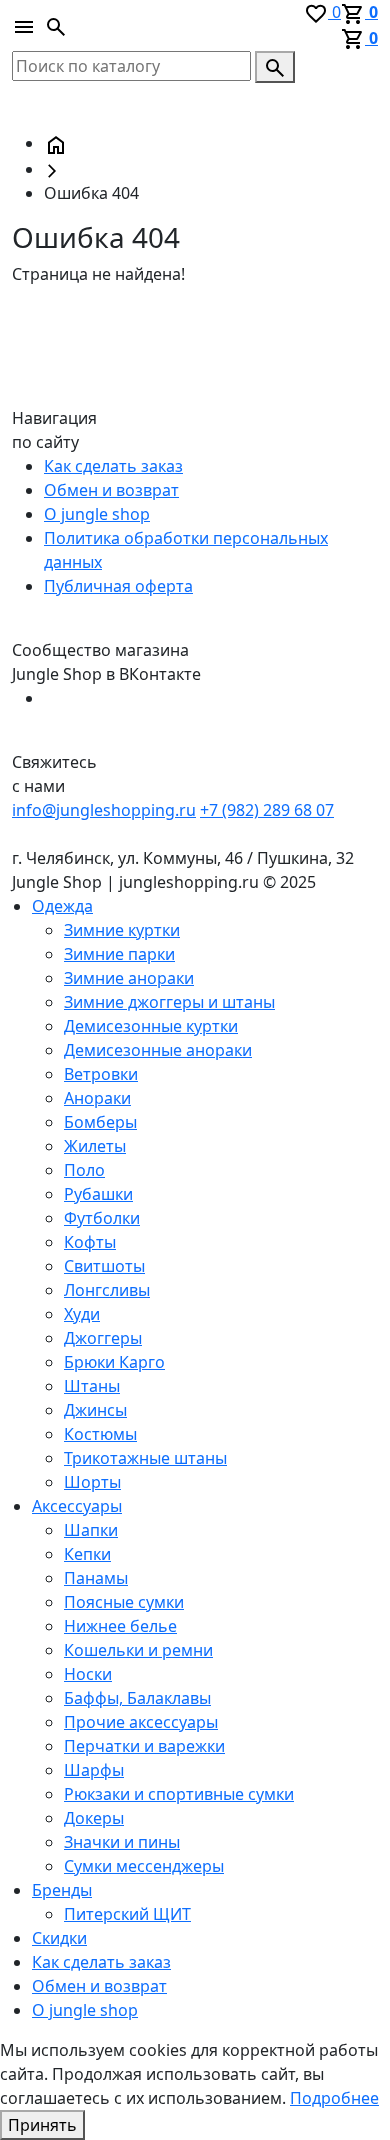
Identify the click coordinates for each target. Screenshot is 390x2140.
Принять (42, 2125)
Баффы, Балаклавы (137, 1698)
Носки (88, 1674)
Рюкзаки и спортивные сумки (179, 1794)
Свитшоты (104, 1266)
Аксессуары (77, 1506)
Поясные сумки (124, 1602)
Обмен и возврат (111, 490)
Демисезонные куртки (151, 1026)
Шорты (92, 1482)
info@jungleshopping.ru (104, 810)
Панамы (96, 1578)
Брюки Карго (114, 1362)
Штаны (92, 1386)
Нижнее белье (120, 1626)
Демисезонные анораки (158, 1050)
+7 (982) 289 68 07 (267, 810)
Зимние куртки (122, 930)
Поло (84, 1170)
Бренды (62, 1890)
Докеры (94, 1818)
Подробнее (334, 2098)
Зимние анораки (129, 978)
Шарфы (94, 1770)
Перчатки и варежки (144, 1746)
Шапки (91, 1530)
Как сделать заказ (113, 466)
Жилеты (95, 1146)
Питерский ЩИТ (127, 1914)
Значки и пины (122, 1842)
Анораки (97, 1098)
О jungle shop (97, 514)
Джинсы (95, 1410)
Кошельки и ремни (138, 1650)
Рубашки (98, 1194)
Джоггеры (103, 1338)
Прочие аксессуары (141, 1722)
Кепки (87, 1554)
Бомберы (100, 1122)
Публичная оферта (118, 586)
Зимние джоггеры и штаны (169, 1002)
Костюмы (100, 1434)
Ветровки (101, 1074)
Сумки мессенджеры (144, 1866)
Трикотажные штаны (145, 1458)
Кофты (90, 1242)
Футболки (102, 1218)
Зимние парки (119, 954)
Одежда (62, 906)
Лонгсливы (107, 1290)
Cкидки (59, 1938)
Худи (82, 1314)
